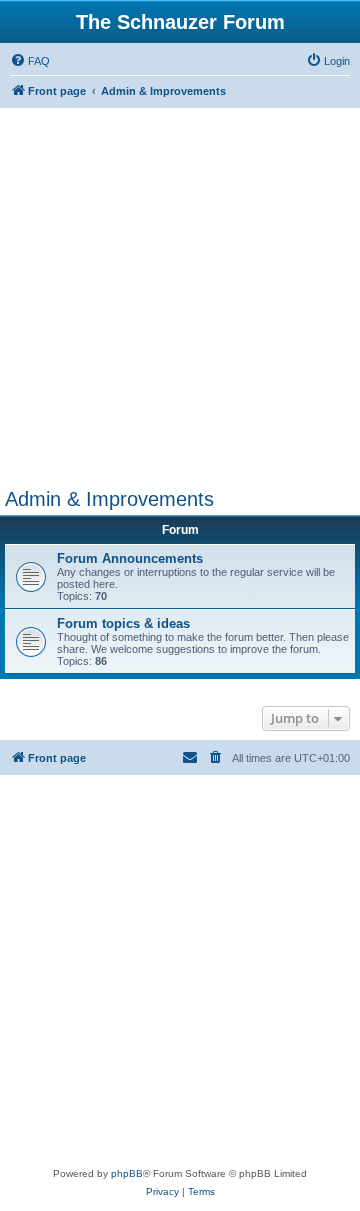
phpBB (127, 1173)
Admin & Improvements (109, 499)
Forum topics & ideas (123, 623)
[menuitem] (30, 61)
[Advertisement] (180, 298)
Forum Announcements (130, 558)
